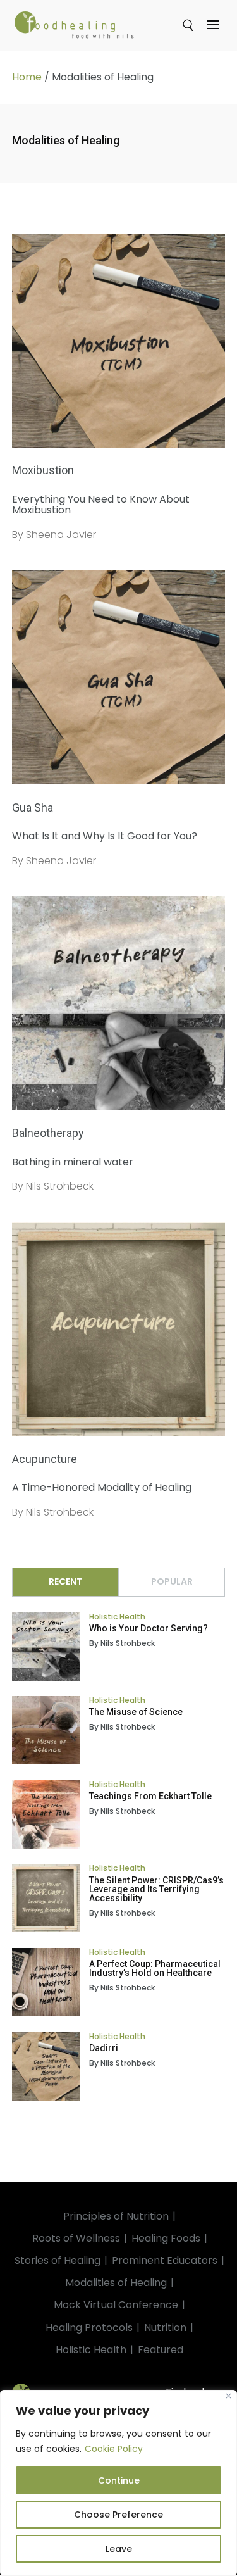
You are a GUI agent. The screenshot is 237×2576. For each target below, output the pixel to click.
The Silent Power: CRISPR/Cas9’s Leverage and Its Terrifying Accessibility (156, 1889)
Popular (172, 1581)
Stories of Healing (58, 2260)
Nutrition (165, 2328)
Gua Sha (33, 807)
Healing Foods (166, 2238)
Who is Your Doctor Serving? (149, 1628)
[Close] (228, 2396)
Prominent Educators (165, 2260)
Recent (65, 1581)
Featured (161, 2350)
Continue (119, 2480)
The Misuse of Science (136, 1712)
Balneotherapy (48, 1133)
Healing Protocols (89, 2328)
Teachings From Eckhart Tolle (150, 1796)
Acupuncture (45, 1459)
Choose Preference (118, 2515)
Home (27, 77)
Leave (119, 2549)
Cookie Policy (114, 2449)
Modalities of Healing (116, 2283)
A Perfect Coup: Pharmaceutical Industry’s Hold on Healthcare (155, 1968)
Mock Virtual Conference (116, 2305)
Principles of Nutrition (116, 2216)
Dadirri (104, 2048)
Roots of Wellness (76, 2238)
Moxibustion (43, 470)
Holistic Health (117, 1617)
